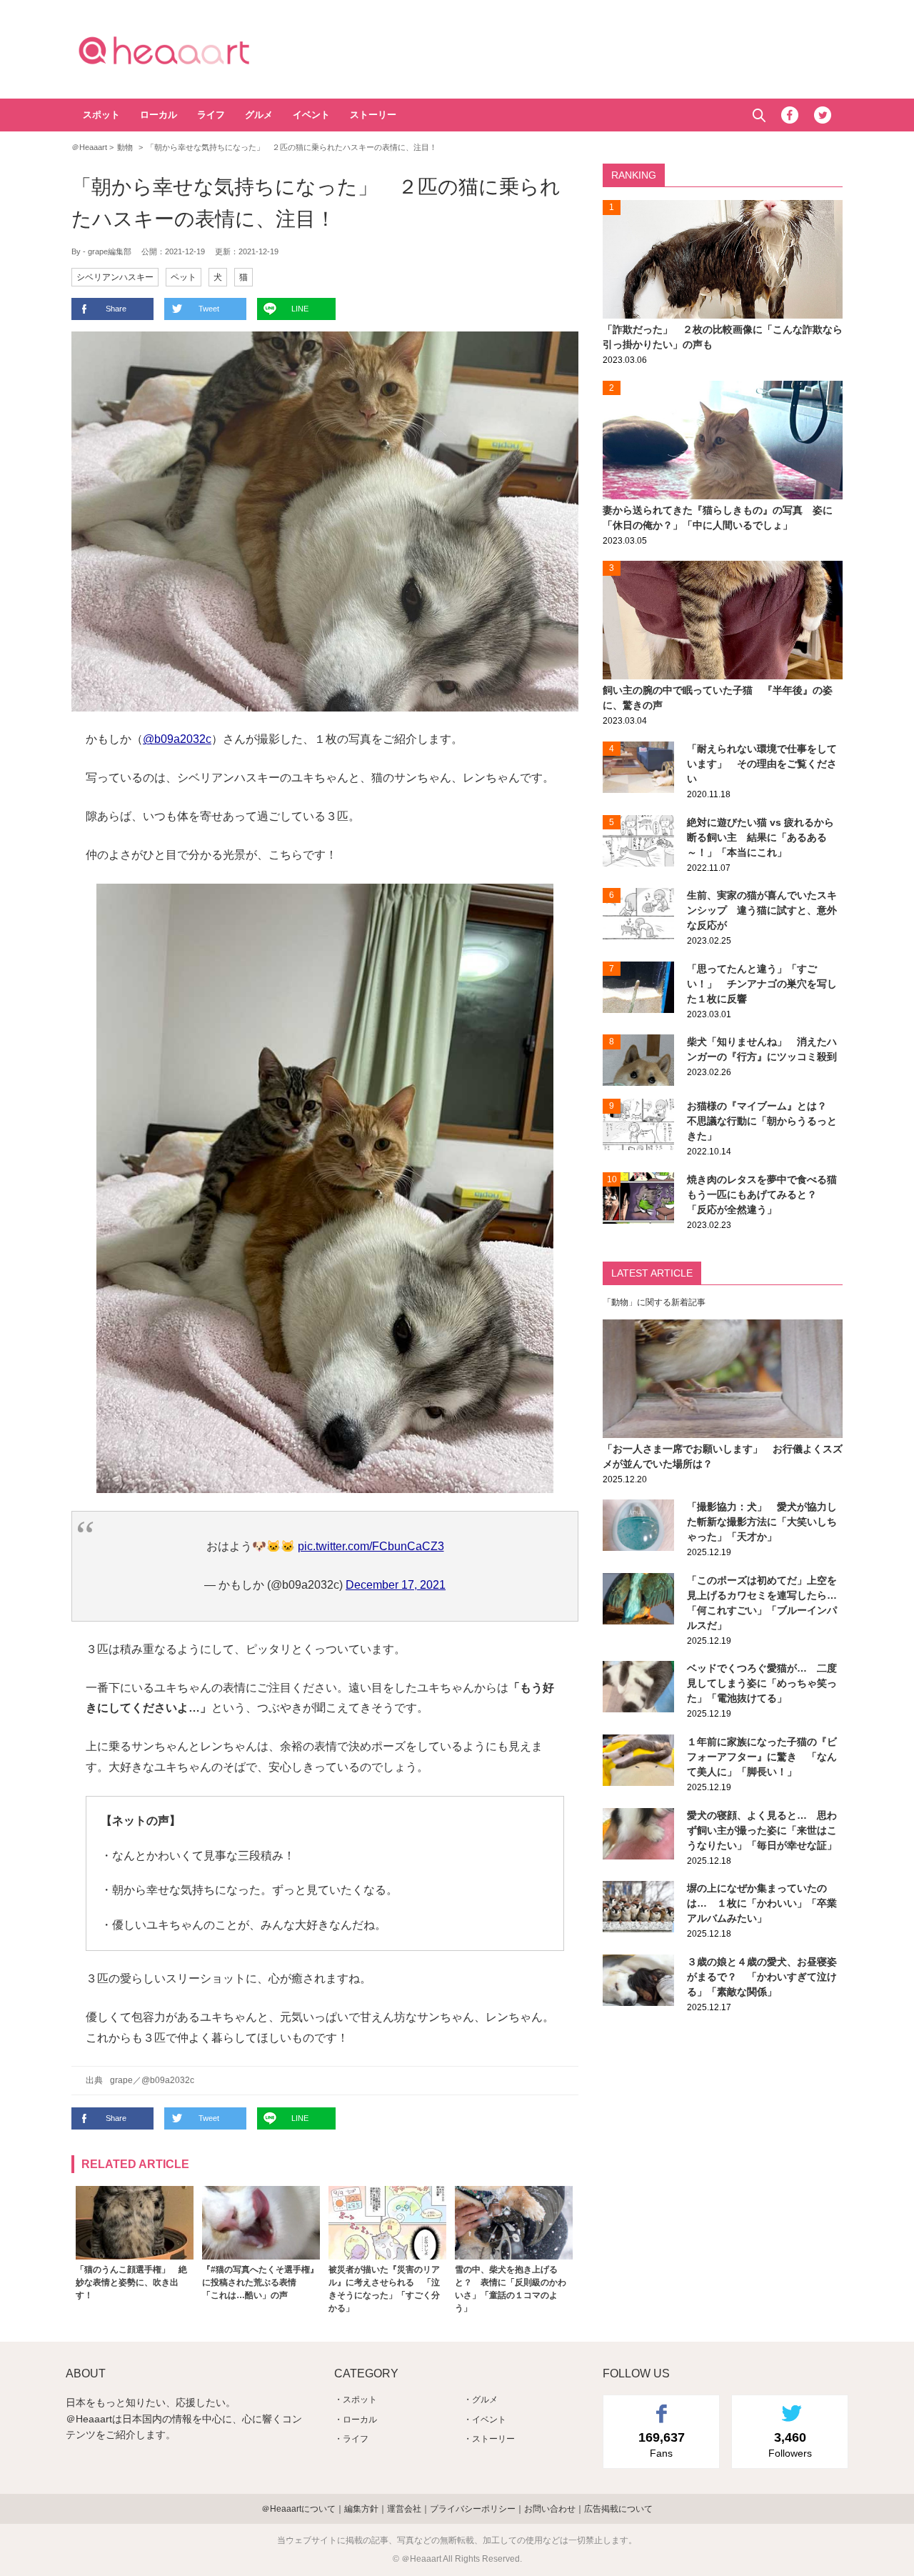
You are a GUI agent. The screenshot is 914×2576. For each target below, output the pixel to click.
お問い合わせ (550, 2509)
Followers (790, 2445)
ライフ (211, 115)
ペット (184, 277)
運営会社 (404, 2509)
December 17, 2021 (396, 1585)
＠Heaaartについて (298, 2509)
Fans (662, 2445)
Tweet (209, 309)
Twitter (823, 115)
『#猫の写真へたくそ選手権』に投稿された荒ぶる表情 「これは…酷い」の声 (260, 2282)
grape (121, 2080)
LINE (300, 309)
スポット (101, 115)
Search (759, 115)
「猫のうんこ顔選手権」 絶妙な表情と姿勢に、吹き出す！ (131, 2282)
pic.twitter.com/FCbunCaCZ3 (371, 1546)
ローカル (159, 115)
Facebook (790, 115)
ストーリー (373, 115)
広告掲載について (618, 2509)
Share (116, 309)
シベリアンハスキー (115, 277)
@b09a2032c (177, 739)
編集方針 (361, 2509)
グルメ (259, 115)
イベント (311, 115)
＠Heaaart (189, 50)
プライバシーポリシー (473, 2509)
